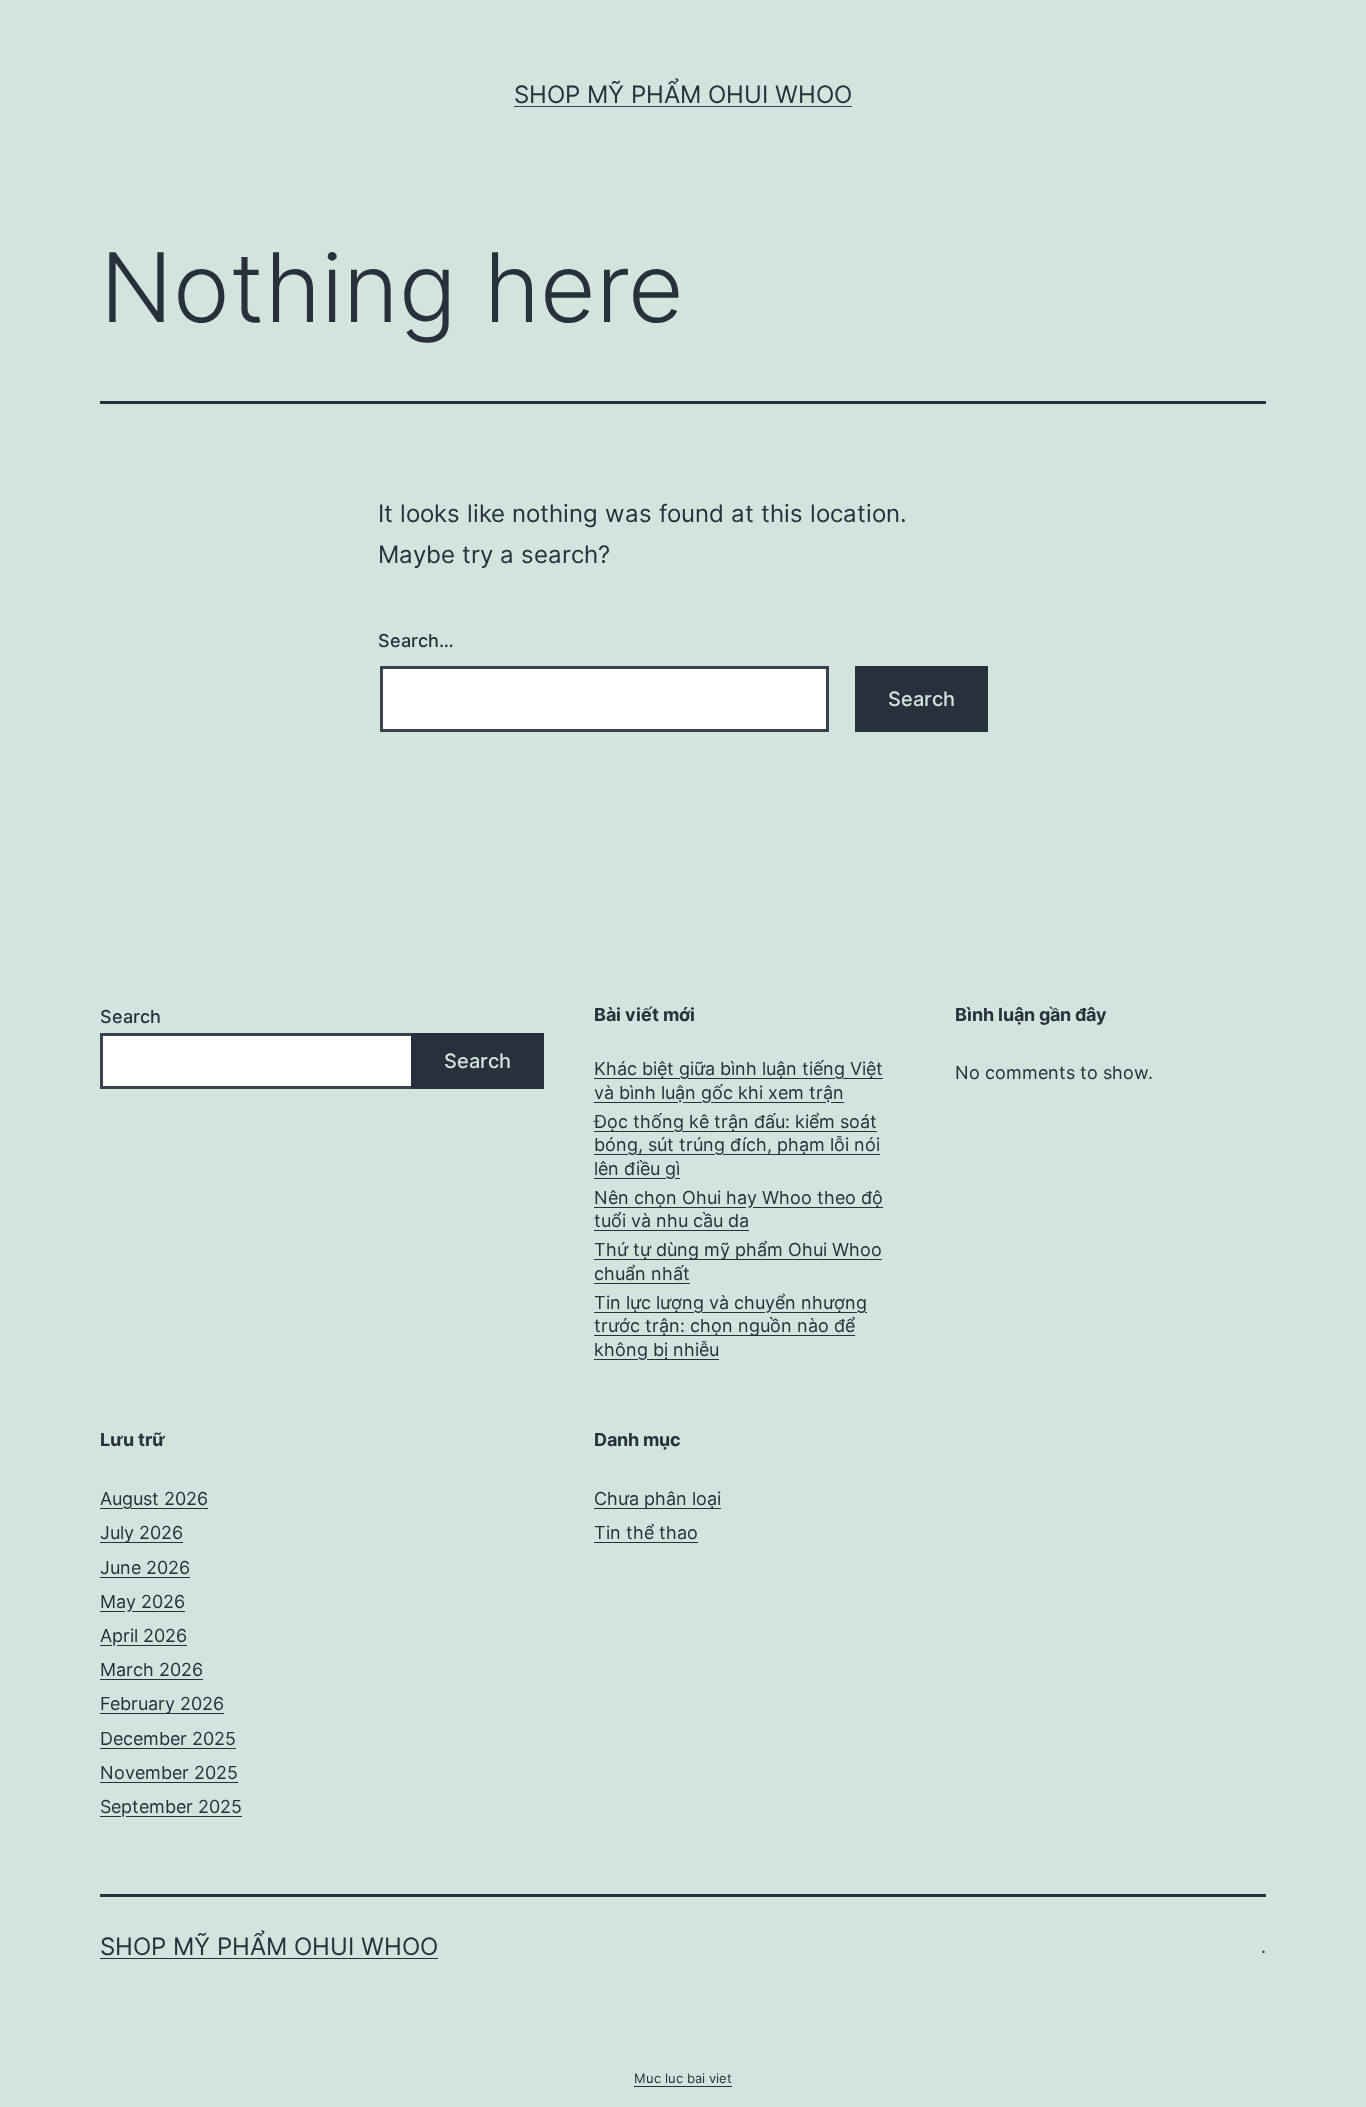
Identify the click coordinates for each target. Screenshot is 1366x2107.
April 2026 (143, 1635)
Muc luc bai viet (683, 2078)
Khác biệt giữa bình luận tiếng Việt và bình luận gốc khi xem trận (738, 1080)
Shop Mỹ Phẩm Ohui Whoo (683, 94)
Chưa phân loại (657, 1498)
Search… (416, 640)
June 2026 (145, 1567)
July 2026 (141, 1532)
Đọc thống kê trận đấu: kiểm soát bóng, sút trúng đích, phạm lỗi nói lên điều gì (737, 1145)
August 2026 (154, 1498)
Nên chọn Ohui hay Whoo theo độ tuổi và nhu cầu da (738, 1209)
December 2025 (168, 1738)
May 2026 (142, 1601)
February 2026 (162, 1703)
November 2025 (169, 1772)
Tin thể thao (646, 1532)
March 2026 (151, 1669)
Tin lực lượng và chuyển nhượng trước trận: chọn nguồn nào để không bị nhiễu (730, 1326)
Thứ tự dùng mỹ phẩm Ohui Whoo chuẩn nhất (738, 1261)
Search (130, 1016)
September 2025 (171, 1806)
